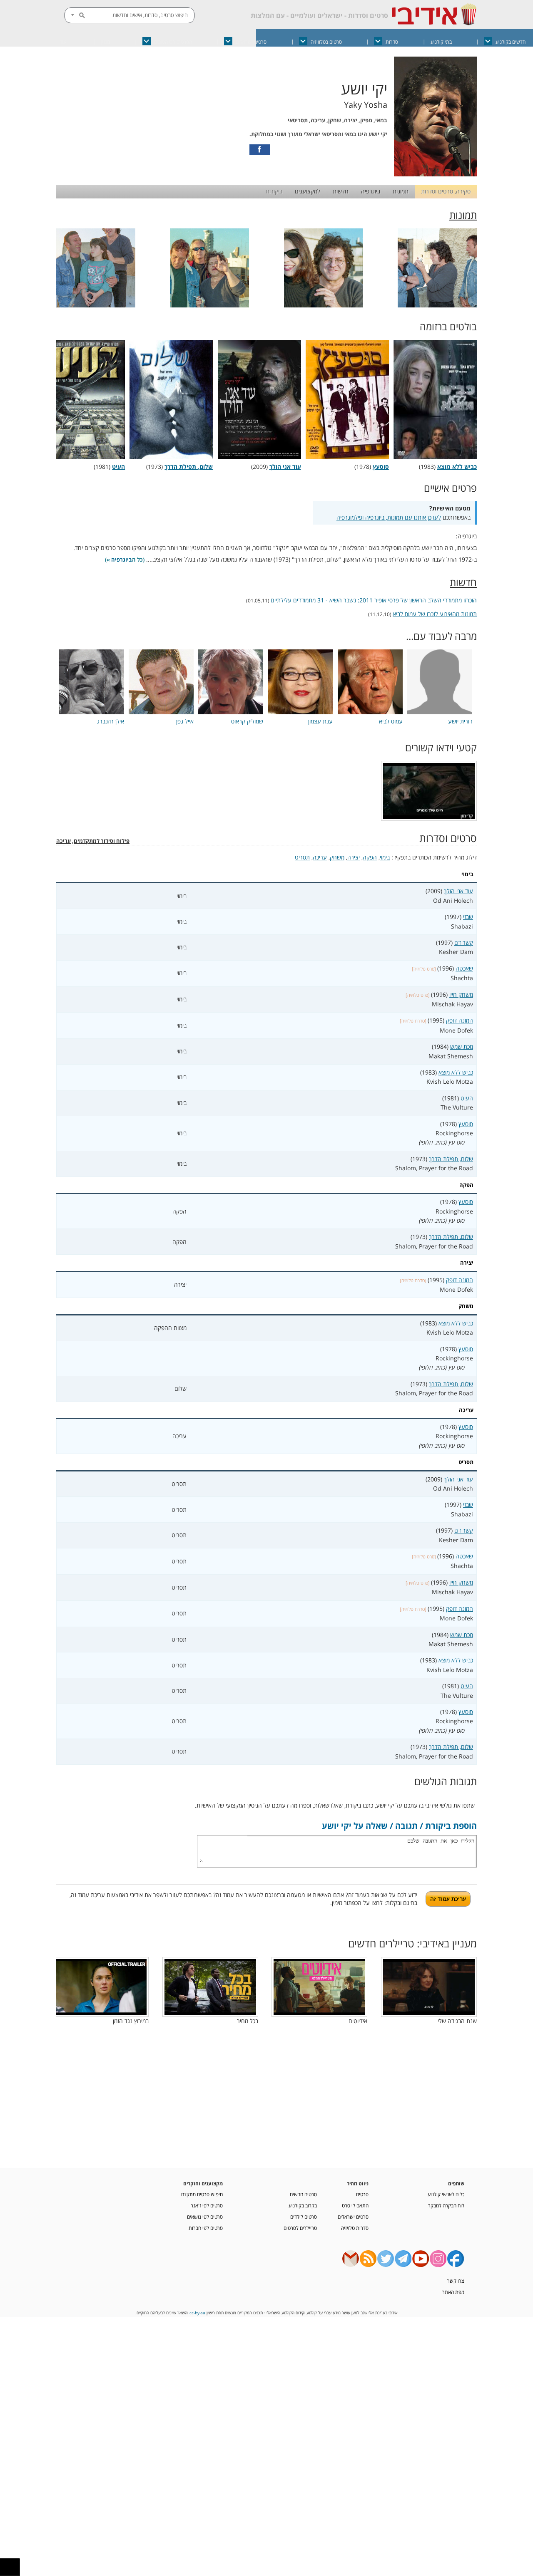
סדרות (392, 42)
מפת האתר (453, 2292)
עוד (63, 42)
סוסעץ (466, 1124)
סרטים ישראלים (251, 42)
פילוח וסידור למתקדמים (102, 841)
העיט (467, 1098)
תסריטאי (298, 120)
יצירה (351, 120)
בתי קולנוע (441, 42)
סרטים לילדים (304, 2217)
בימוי (385, 857)
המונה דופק (460, 1020)
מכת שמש (462, 1046)
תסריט (302, 857)
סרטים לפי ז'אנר (207, 2205)
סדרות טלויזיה (355, 2228)
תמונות (401, 191)
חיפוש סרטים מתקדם (202, 2194)
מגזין (105, 42)
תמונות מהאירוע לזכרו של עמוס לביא (435, 614)
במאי (381, 120)
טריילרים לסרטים (300, 2228)
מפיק (366, 120)
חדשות (341, 191)
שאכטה (464, 968)
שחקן (335, 120)
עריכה (318, 120)
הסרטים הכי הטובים (173, 42)
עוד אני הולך (458, 891)
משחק (337, 857)
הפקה (370, 857)
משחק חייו (461, 994)
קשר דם (464, 942)
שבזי (468, 917)
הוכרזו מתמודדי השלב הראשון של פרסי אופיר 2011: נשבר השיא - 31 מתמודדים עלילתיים (374, 600)
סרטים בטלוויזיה (326, 42)
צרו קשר (456, 2281)
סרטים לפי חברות (206, 2228)
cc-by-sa (197, 2313)
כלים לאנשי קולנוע (446, 2194)
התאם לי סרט (355, 2205)
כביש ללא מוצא (456, 1072)
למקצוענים (308, 191)
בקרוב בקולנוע (303, 2205)
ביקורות (274, 191)
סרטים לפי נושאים (205, 2217)
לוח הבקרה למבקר (446, 2205)
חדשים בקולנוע (511, 42)
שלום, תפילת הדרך (451, 1159)
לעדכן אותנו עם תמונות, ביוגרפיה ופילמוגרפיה (389, 517)
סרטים (362, 2194)
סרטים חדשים (303, 2194)
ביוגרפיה (371, 191)
